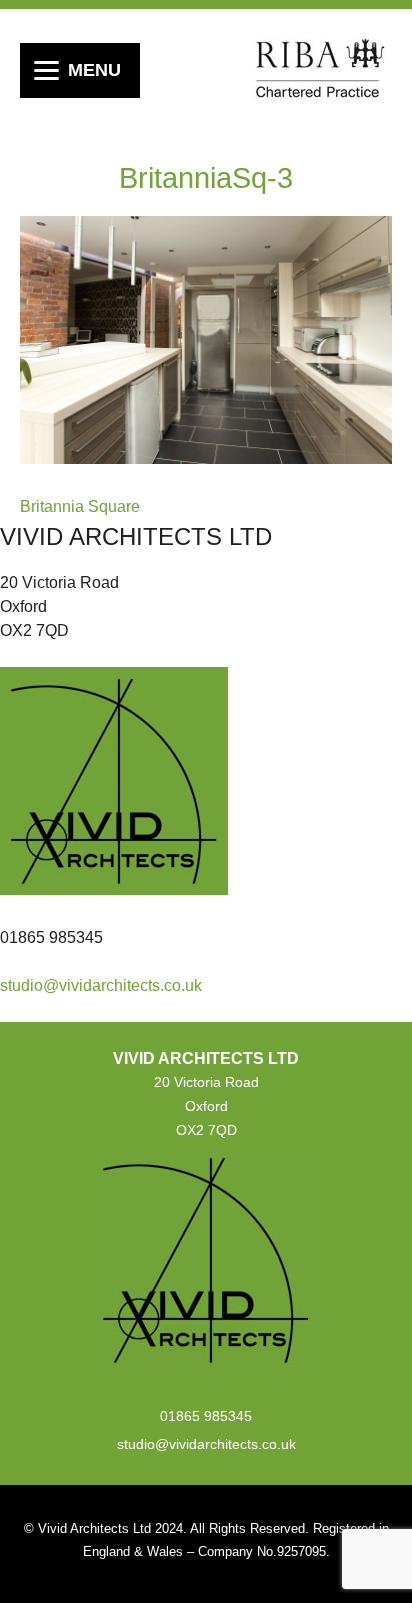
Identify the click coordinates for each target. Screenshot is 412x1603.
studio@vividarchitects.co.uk (101, 985)
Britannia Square (80, 506)
